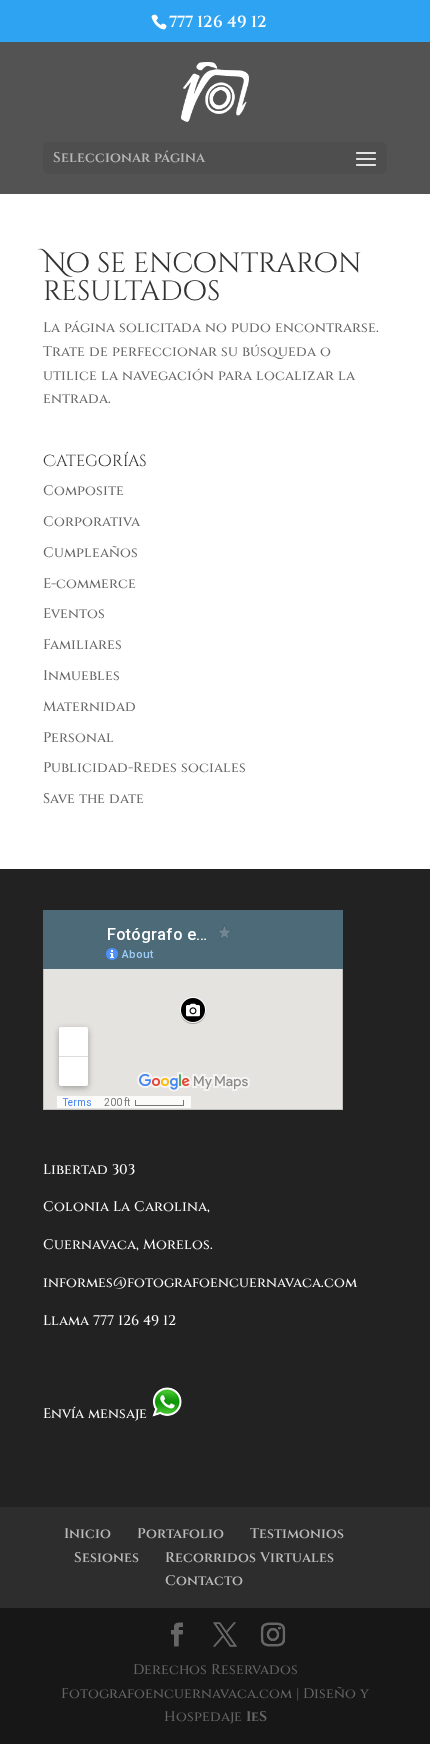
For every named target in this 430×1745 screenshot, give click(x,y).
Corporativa (91, 521)
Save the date (93, 798)
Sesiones (106, 1557)
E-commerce (89, 583)
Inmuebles (81, 675)
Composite (83, 490)
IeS (256, 1716)
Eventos (74, 613)
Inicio (87, 1533)
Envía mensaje (97, 1413)
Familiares (82, 644)
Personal (78, 737)
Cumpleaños (90, 552)
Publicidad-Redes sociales (144, 767)
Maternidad (89, 706)
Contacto (204, 1580)
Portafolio (180, 1533)
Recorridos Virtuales (249, 1557)
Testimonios (297, 1533)
